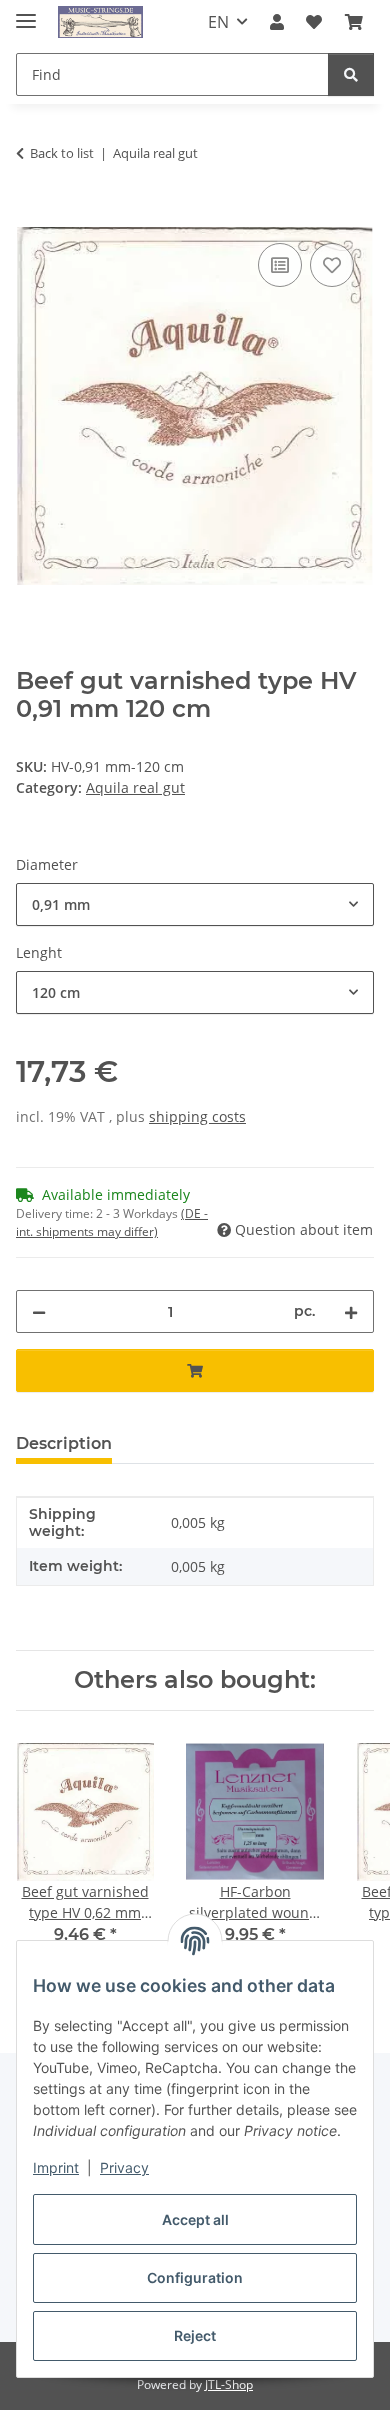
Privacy (124, 2167)
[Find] (351, 74)
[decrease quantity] (39, 1311)
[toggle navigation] (26, 12)
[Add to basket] (32, 216)
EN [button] (218, 22)
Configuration (195, 2277)
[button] (277, 22)
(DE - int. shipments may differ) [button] (112, 1222)
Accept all (195, 2219)
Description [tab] (64, 1443)
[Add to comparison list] (280, 265)
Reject (195, 2335)
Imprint (56, 2167)
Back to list (62, 153)
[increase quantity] (351, 1311)
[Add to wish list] (332, 265)
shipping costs (197, 1116)
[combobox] (195, 904)
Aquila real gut (135, 787)
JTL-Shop (229, 2384)
